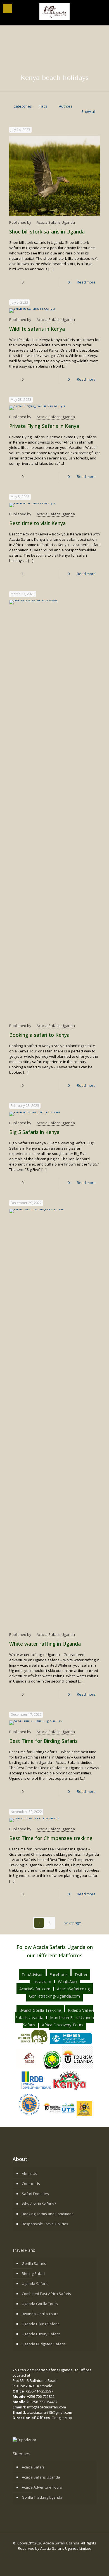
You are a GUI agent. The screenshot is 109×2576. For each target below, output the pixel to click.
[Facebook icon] (46, 2556)
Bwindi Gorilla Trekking (40, 2010)
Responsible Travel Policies (45, 2224)
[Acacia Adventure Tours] (54, 11)
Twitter (81, 1975)
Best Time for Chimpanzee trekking (51, 1838)
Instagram (42, 1982)
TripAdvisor (32, 1975)
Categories (23, 106)
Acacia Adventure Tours (42, 2487)
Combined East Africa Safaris (46, 2294)
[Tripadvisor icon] (69, 2556)
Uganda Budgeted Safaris (44, 2344)
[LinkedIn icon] (57, 2556)
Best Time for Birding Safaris (43, 1741)
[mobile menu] (8, 8)
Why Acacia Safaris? (39, 2204)
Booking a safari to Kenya (39, 1035)
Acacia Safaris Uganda (56, 222)
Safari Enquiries (35, 2194)
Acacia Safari (33, 2467)
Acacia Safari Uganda (61, 2543)
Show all (88, 111)
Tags (43, 106)
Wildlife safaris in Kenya (37, 329)
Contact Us (31, 2184)
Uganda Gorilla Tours (40, 2304)
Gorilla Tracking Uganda (42, 2497)
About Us (29, 2174)
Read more (86, 282)
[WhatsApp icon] (40, 2556)
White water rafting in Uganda (45, 1644)
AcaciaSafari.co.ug (74, 1989)
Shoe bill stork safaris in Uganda (47, 232)
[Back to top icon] (102, 2568)
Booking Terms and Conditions (48, 2214)
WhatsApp (67, 1982)
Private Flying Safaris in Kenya (44, 426)
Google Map (62, 2418)
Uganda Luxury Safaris (41, 2334)
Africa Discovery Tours (63, 2025)
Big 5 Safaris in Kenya (34, 1132)
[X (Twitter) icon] (52, 2556)
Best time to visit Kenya (37, 523)
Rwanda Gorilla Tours (40, 2314)
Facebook (59, 1975)
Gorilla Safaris (34, 2263)
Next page (72, 1923)
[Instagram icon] (63, 2556)
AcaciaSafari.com (35, 1989)
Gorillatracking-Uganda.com (54, 1996)
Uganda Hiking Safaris (41, 2324)
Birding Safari (33, 2274)
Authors (66, 106)
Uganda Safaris (35, 2284)
